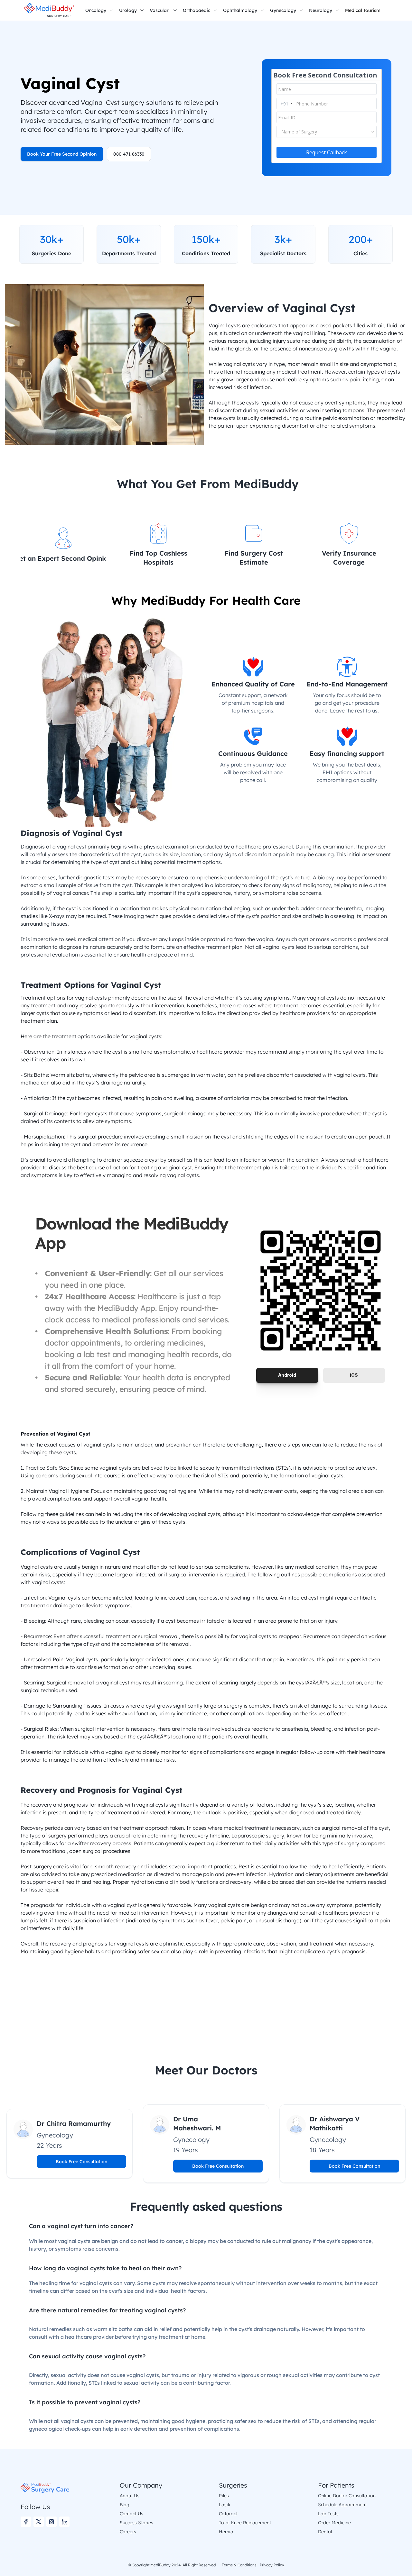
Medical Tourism (363, 10)
